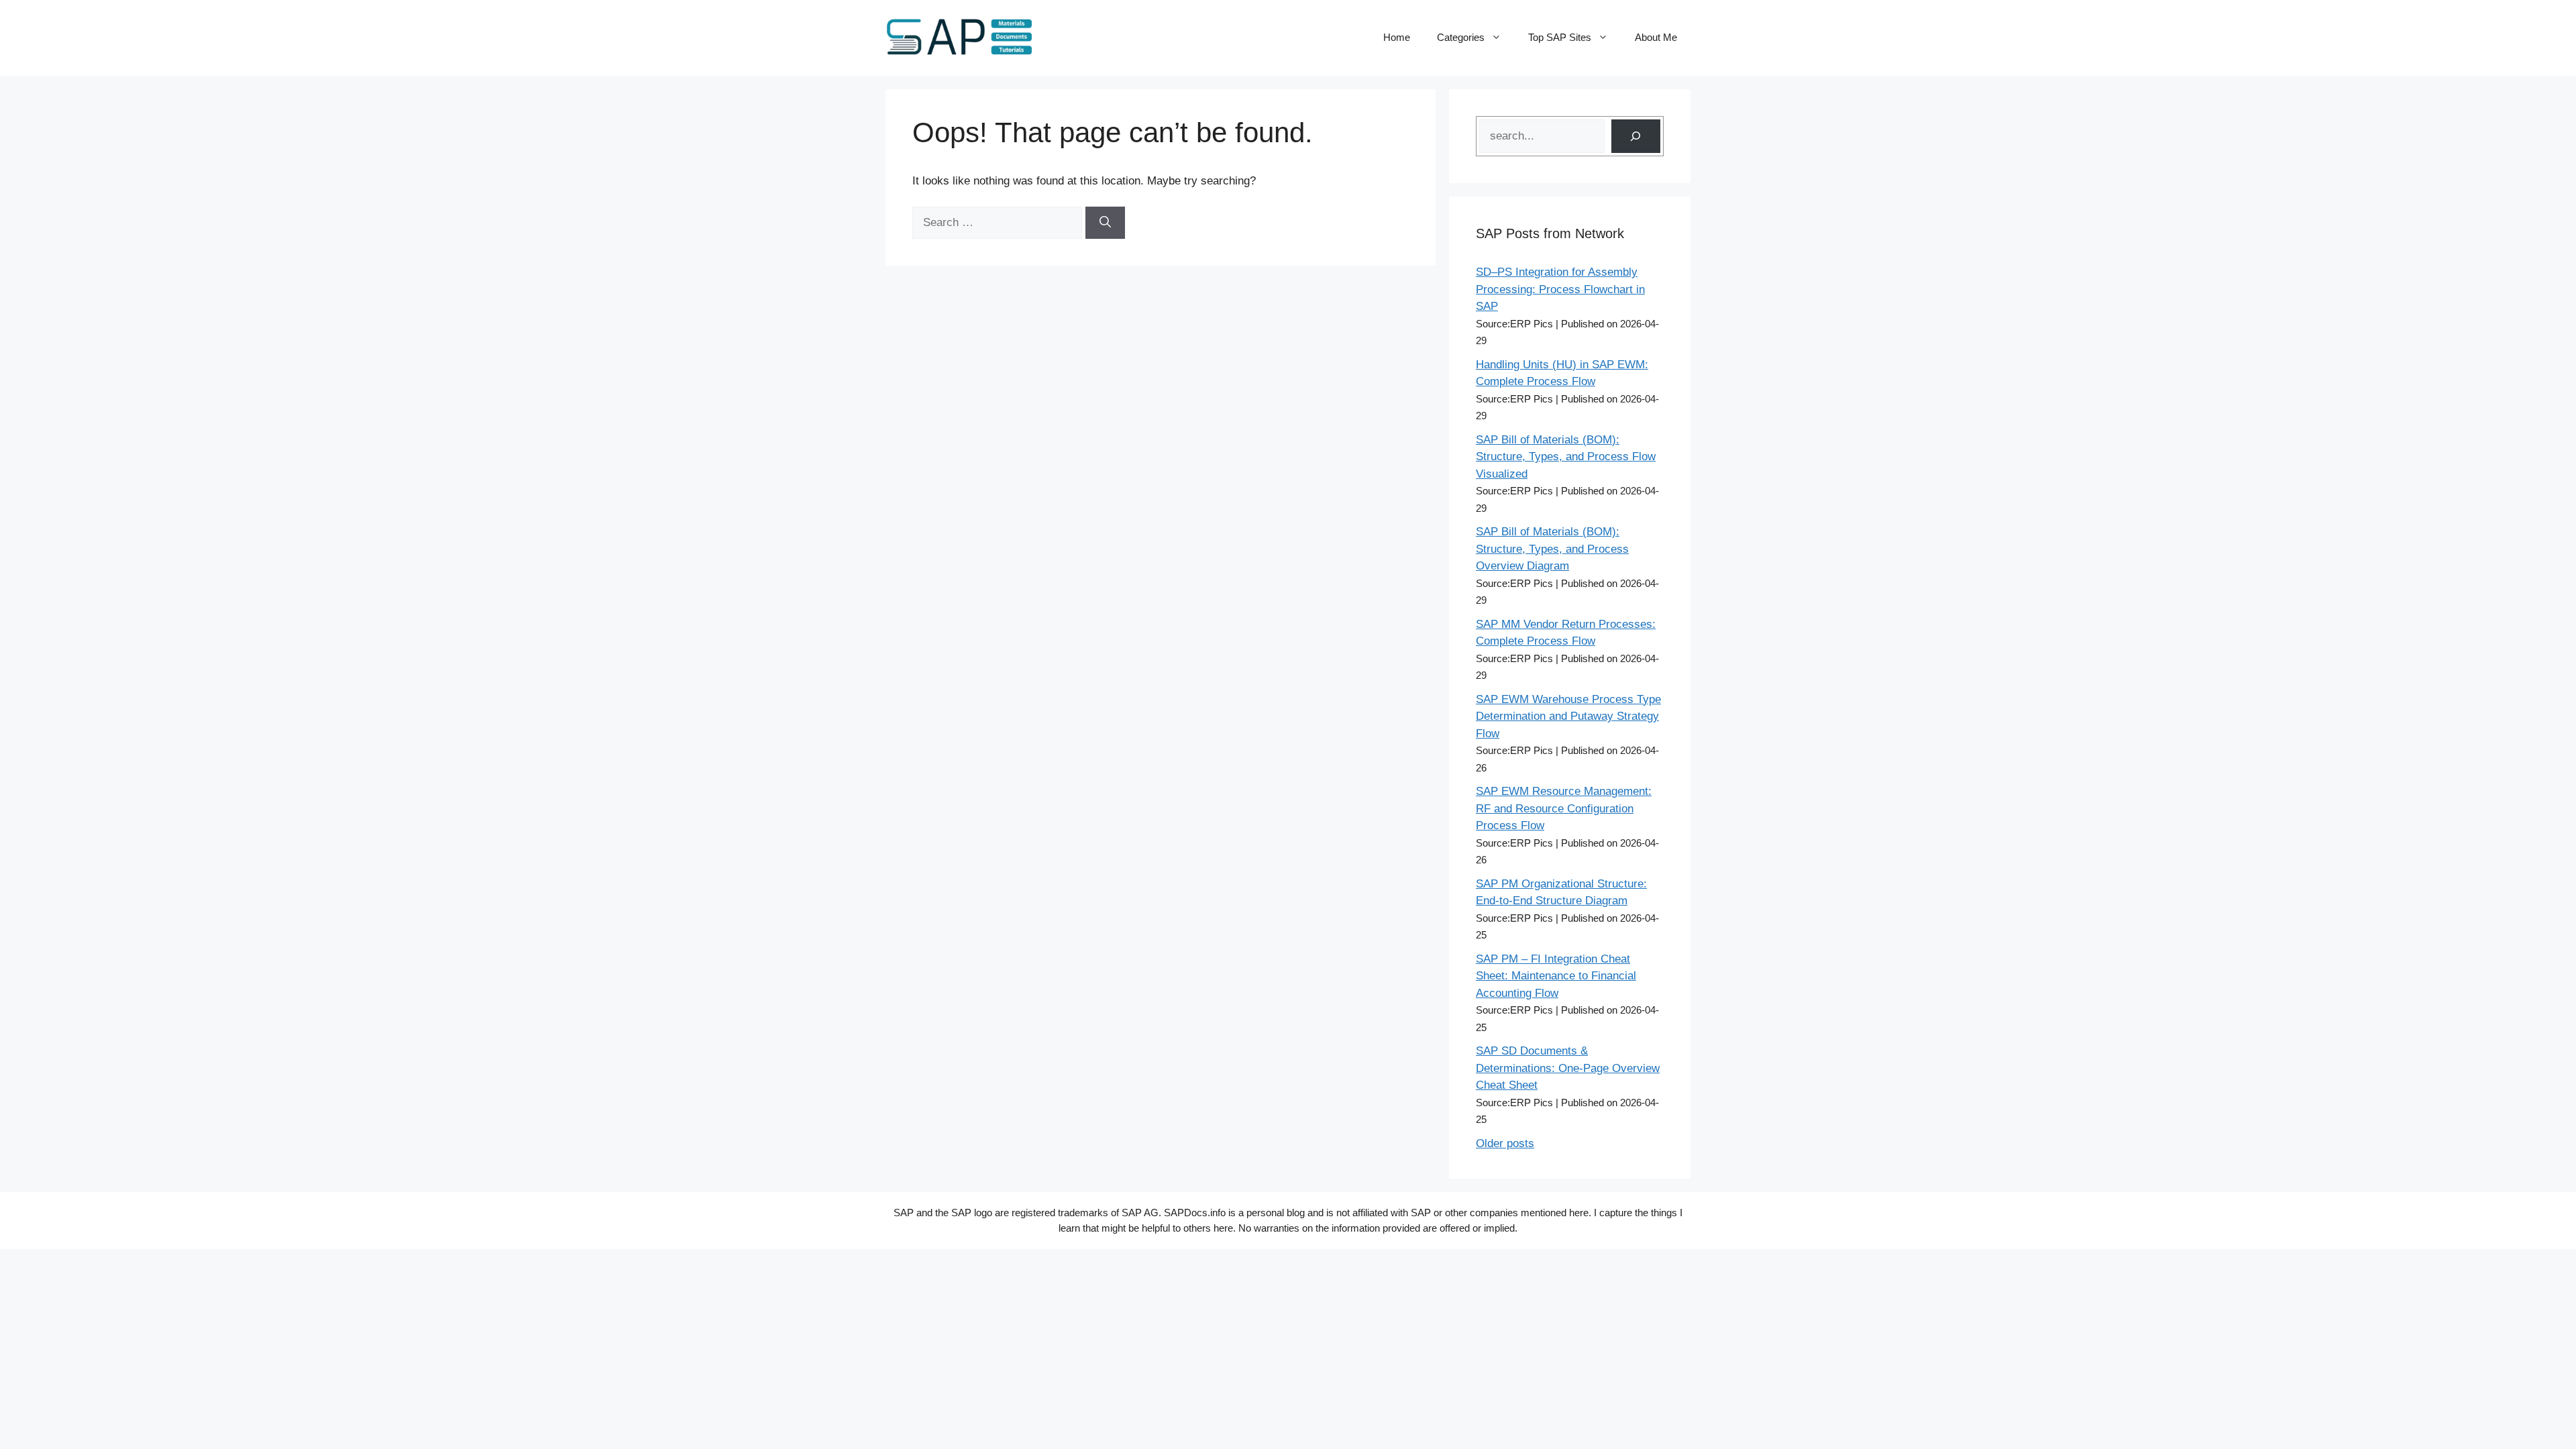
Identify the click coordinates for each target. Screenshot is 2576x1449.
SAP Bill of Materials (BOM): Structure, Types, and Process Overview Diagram (1552, 549)
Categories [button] (1461, 37)
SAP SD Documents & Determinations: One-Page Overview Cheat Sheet (1568, 1068)
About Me (1656, 37)
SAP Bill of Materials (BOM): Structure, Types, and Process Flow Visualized (1566, 457)
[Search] (1105, 223)
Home (1397, 37)
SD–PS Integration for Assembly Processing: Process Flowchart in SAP (1560, 289)
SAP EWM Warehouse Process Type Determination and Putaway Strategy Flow (1568, 716)
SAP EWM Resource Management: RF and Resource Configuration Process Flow (1564, 808)
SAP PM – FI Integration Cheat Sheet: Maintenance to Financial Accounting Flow (1556, 976)
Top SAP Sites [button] (1560, 37)
